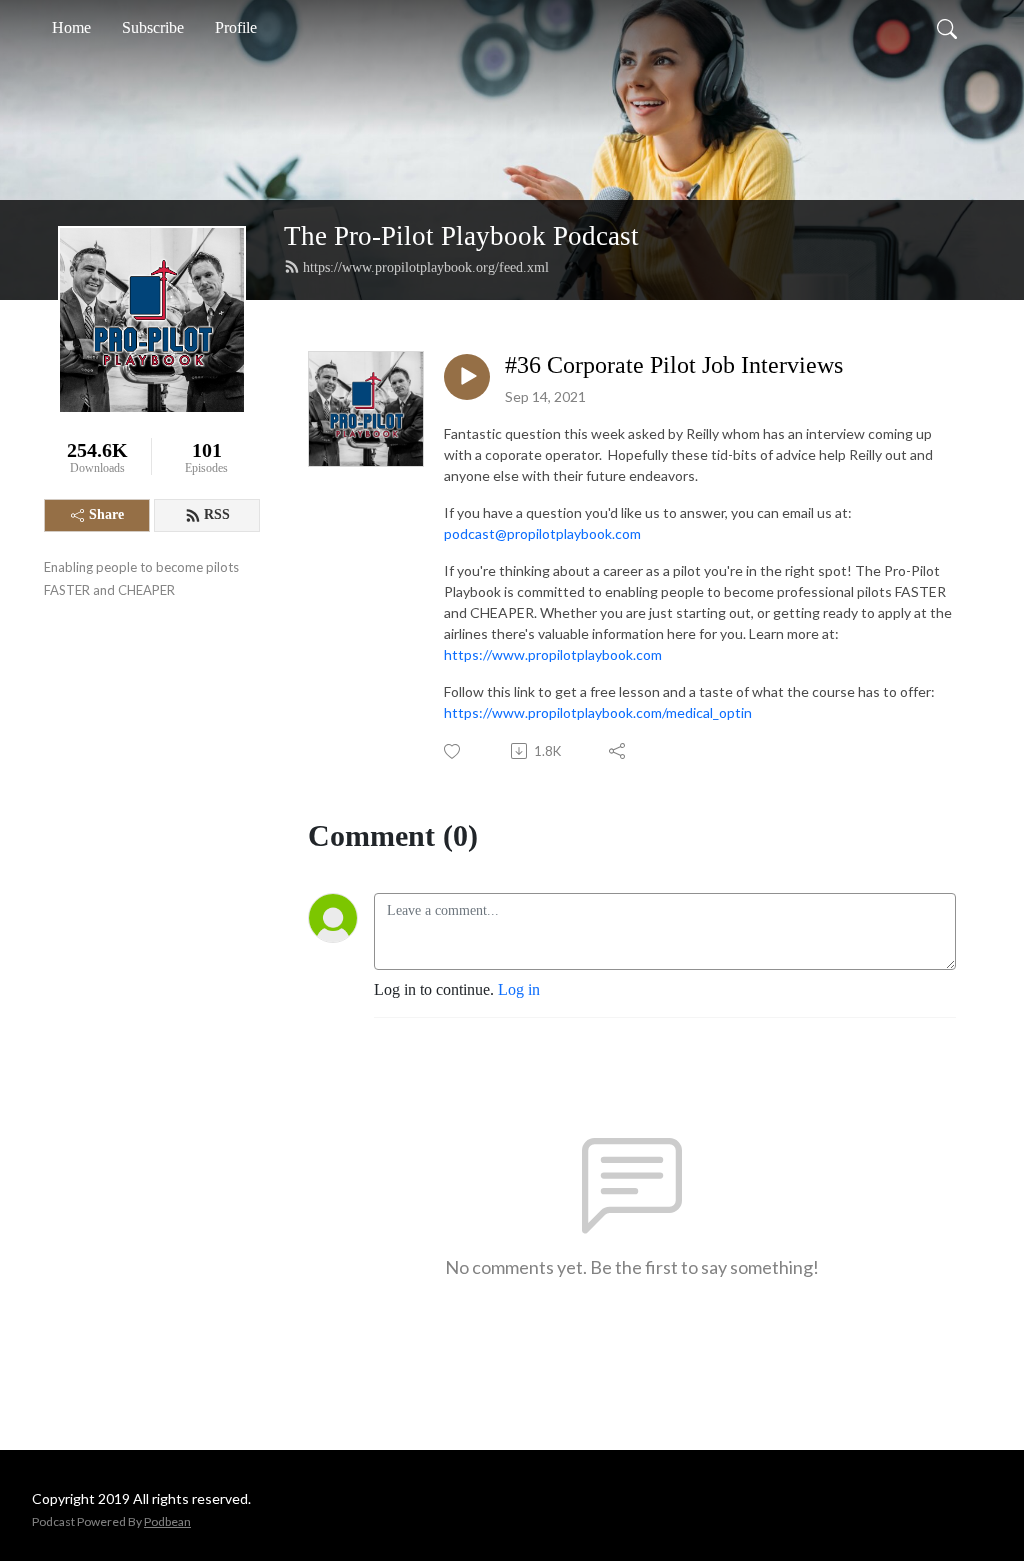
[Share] (618, 751)
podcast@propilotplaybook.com (542, 533)
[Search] (947, 28)
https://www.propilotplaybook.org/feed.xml (426, 267)
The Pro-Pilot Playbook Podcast (461, 236)
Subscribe (153, 27)
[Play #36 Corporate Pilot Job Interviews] (467, 377)
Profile (236, 27)
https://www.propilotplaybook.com (553, 654)
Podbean (167, 1521)
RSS (217, 514)
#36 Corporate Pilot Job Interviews (674, 365)
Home (71, 27)
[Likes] (453, 751)
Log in (519, 989)
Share (106, 514)
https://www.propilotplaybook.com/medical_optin (598, 712)
